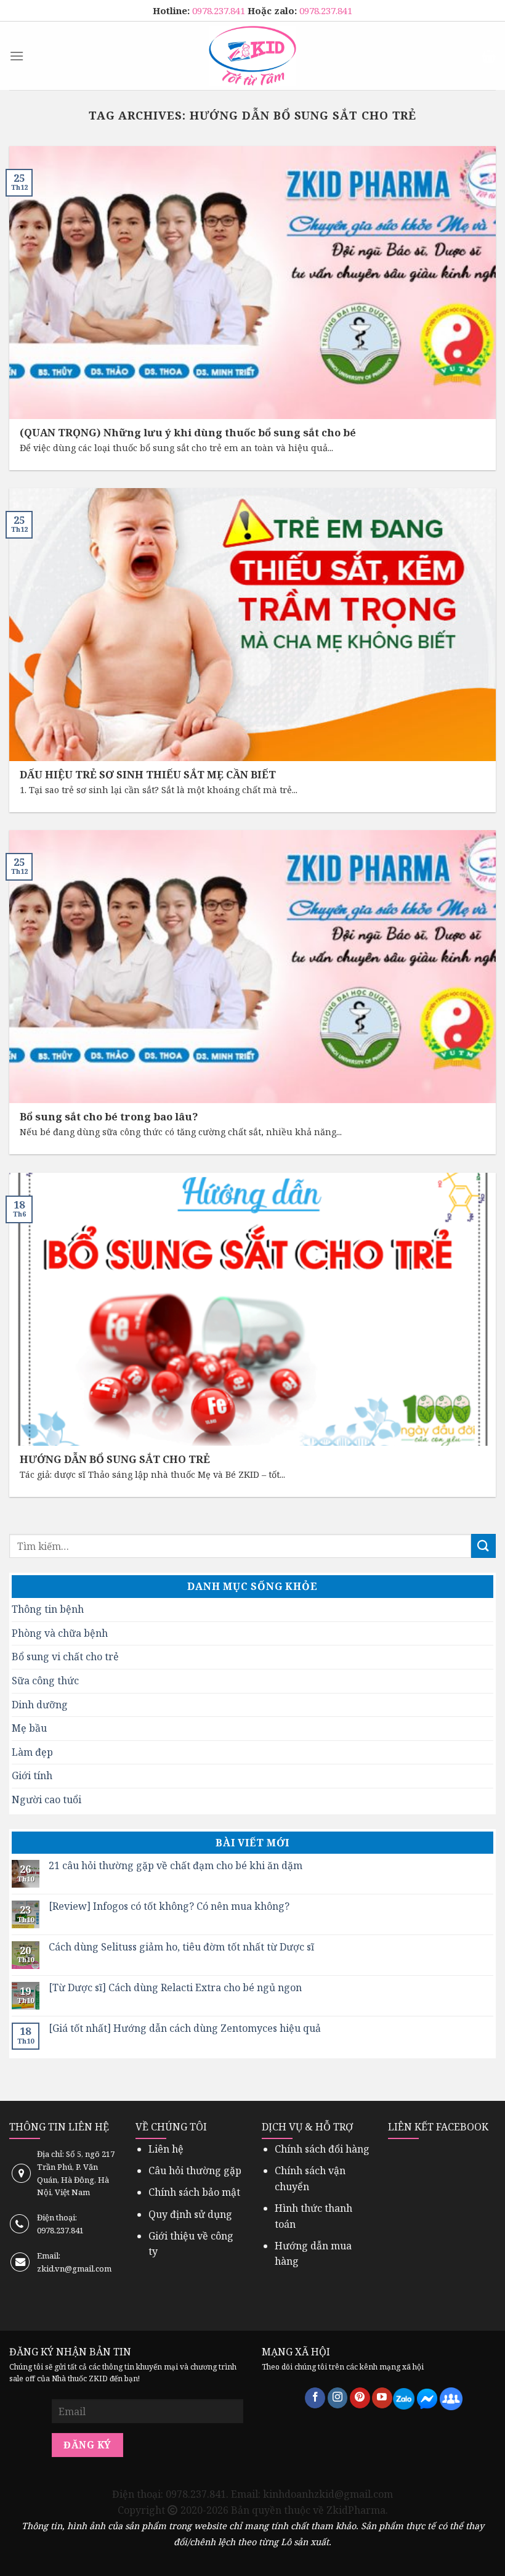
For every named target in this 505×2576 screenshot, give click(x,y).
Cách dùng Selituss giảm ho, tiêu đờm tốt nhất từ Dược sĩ (181, 1947)
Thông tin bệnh (48, 1609)
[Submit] (483, 1546)
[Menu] (17, 56)
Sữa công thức (45, 1681)
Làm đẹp (32, 1752)
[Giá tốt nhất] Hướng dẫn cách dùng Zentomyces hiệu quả (185, 2028)
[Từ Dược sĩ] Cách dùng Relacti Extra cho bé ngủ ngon (175, 1988)
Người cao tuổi (46, 1800)
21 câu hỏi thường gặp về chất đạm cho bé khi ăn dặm (176, 1866)
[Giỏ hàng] (489, 56)
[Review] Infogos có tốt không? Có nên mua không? (169, 1906)
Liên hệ (166, 2149)
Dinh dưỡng (40, 1705)
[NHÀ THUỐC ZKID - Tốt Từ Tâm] (252, 56)
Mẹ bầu (29, 1728)
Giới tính (32, 1775)
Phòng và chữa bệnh (60, 1633)
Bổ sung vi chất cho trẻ (65, 1657)
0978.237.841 (220, 10)
